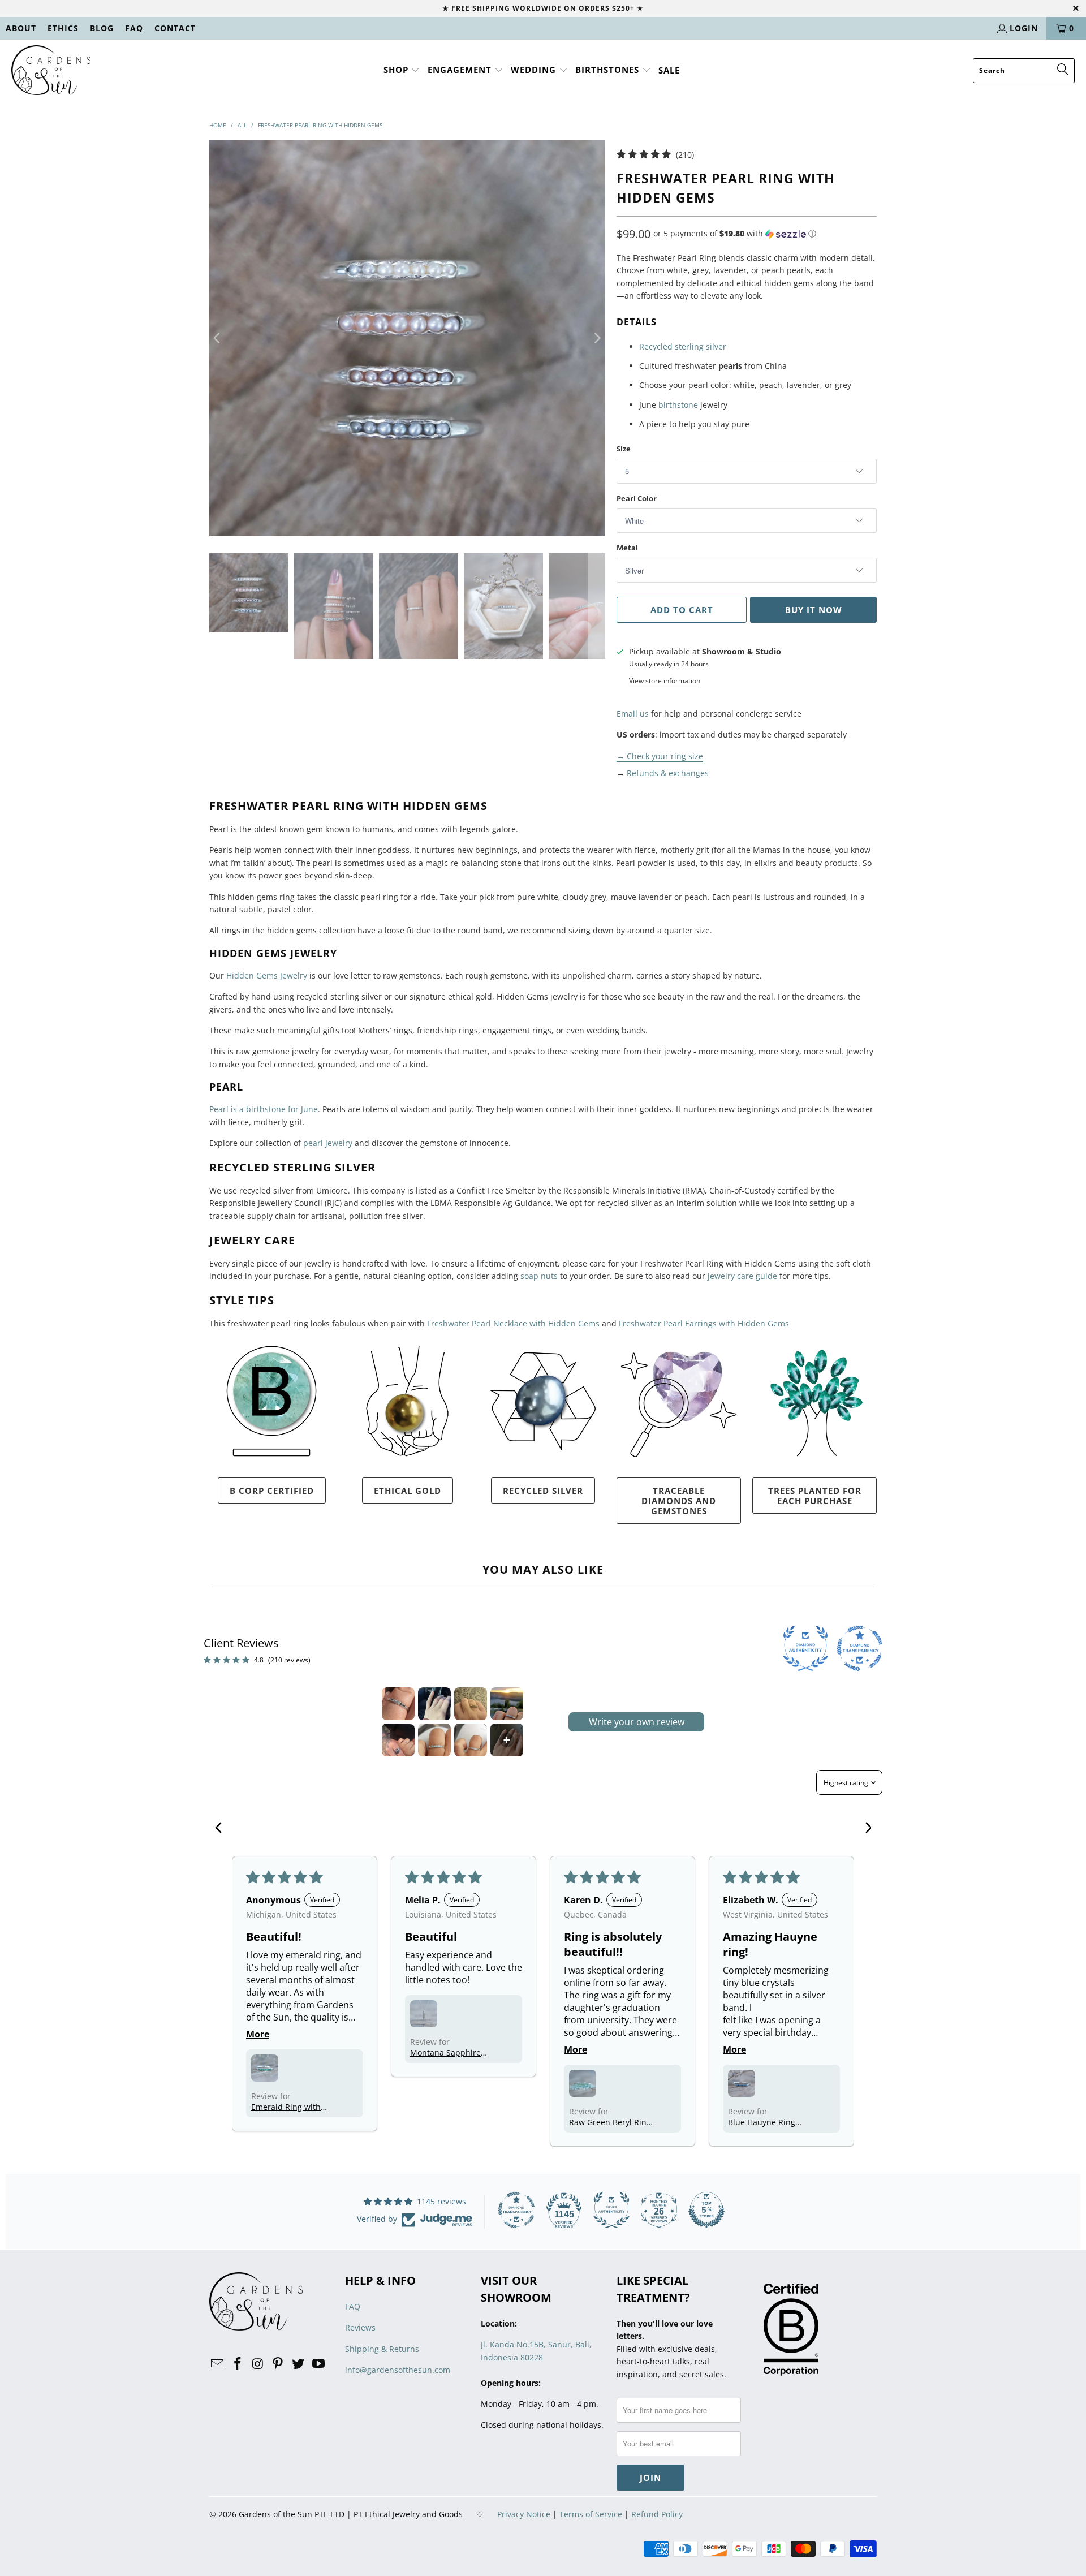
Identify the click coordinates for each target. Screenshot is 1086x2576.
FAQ (134, 28)
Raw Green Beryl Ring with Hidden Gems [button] (610, 2122)
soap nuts (539, 1276)
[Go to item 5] (398, 1740)
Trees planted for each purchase (815, 1496)
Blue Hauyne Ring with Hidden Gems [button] (763, 2122)
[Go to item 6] (434, 1740)
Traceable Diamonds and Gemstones (679, 1501)
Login (1024, 28)
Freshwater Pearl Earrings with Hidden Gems (704, 1323)
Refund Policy (657, 2514)
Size (624, 449)
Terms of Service (591, 2514)
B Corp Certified (272, 1491)
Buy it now (814, 610)
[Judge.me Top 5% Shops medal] (706, 2210)
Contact (175, 28)
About (21, 28)
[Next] (597, 338)
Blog (102, 28)
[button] (402, 70)
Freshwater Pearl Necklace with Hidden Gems (513, 1323)
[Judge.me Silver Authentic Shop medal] (611, 2210)
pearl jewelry (328, 1143)
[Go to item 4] (507, 1704)
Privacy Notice (524, 2514)
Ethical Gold (408, 1491)
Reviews (360, 2327)
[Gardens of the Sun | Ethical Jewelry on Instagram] (258, 2364)
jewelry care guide (742, 1276)
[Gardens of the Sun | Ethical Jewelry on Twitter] (299, 2364)
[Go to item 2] (434, 1704)
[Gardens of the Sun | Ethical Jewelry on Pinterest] (278, 2364)
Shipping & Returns (382, 2349)
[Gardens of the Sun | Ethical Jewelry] (51, 71)
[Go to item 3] (471, 1704)
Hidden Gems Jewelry (267, 975)
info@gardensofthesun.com (398, 2370)
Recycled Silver (543, 1491)
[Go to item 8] (507, 1740)
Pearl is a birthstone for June (264, 1109)
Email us (633, 714)
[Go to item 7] (471, 1740)
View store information (665, 680)
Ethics (63, 28)
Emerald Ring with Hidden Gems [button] (286, 2107)
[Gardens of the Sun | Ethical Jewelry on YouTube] (318, 2364)
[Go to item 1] (398, 1704)
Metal (627, 548)
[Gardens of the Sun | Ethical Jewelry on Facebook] (238, 2364)
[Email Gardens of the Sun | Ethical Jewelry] (218, 2364)
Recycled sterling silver (683, 346)
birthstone (678, 405)
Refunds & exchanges (668, 773)
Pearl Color (637, 498)
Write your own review (637, 1722)
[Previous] (218, 338)
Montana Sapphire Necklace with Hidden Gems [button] (451, 2052)
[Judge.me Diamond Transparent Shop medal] (516, 2210)
